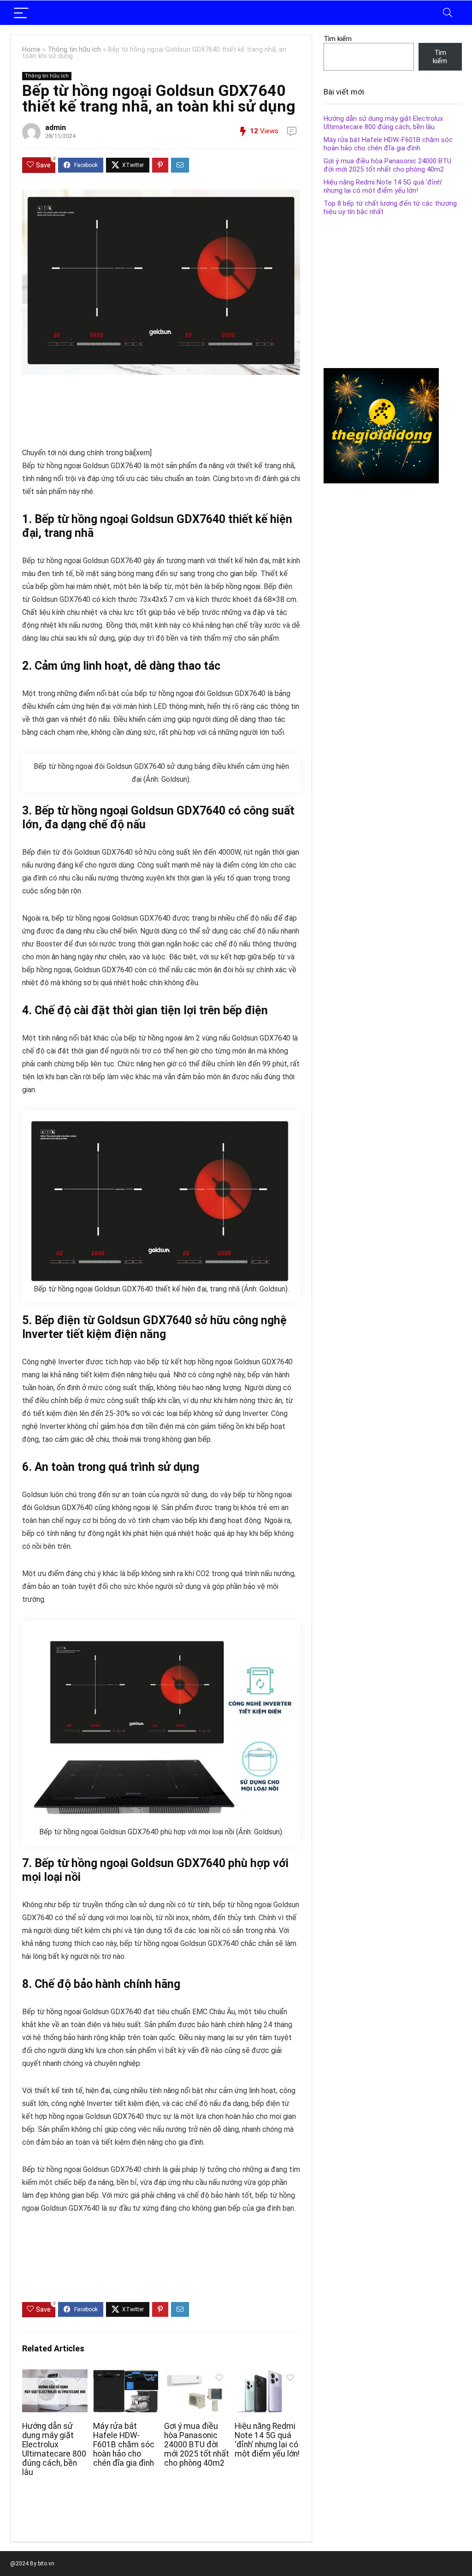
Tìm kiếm (338, 39)
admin (56, 128)
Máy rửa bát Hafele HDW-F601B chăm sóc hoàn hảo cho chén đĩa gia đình (124, 2445)
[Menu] (21, 13)
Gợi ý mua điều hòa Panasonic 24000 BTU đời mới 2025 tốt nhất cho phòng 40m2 (197, 2445)
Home (31, 50)
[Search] (448, 13)
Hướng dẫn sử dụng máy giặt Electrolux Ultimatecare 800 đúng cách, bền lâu (54, 2449)
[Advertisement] (190, 407)
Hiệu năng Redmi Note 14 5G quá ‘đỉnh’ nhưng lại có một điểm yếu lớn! (267, 2440)
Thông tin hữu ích (74, 50)
